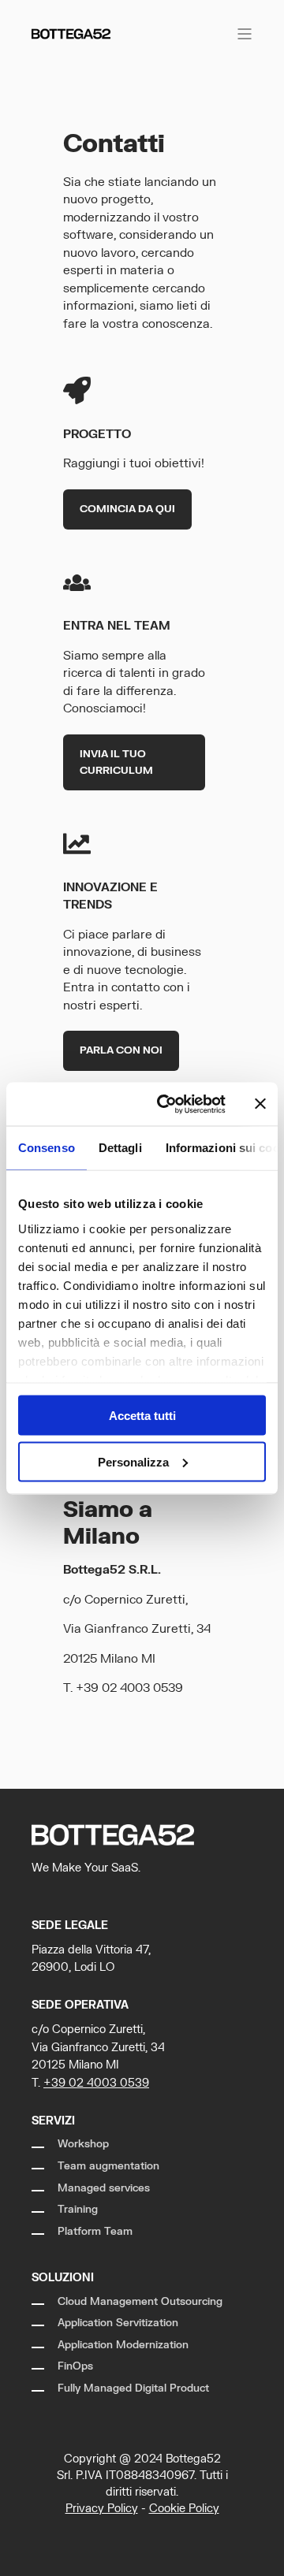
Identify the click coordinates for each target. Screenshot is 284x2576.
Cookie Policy (184, 2509)
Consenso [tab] (47, 1148)
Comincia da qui (127, 509)
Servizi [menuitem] (53, 2121)
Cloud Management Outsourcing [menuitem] (140, 2302)
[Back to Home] (71, 33)
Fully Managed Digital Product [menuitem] (133, 2388)
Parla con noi (121, 1050)
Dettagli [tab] (120, 1148)
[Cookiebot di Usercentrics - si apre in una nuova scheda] (166, 1104)
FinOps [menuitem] (75, 2366)
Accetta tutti (142, 1416)
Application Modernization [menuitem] (123, 2345)
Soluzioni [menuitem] (63, 2278)
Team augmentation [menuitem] (108, 2166)
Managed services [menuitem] (104, 2188)
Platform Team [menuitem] (95, 2232)
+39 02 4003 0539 (129, 1688)
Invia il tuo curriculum (116, 762)
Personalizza (133, 1461)
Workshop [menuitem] (83, 2144)
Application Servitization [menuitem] (118, 2323)
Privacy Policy (102, 2509)
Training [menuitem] (78, 2210)
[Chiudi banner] (260, 1104)
